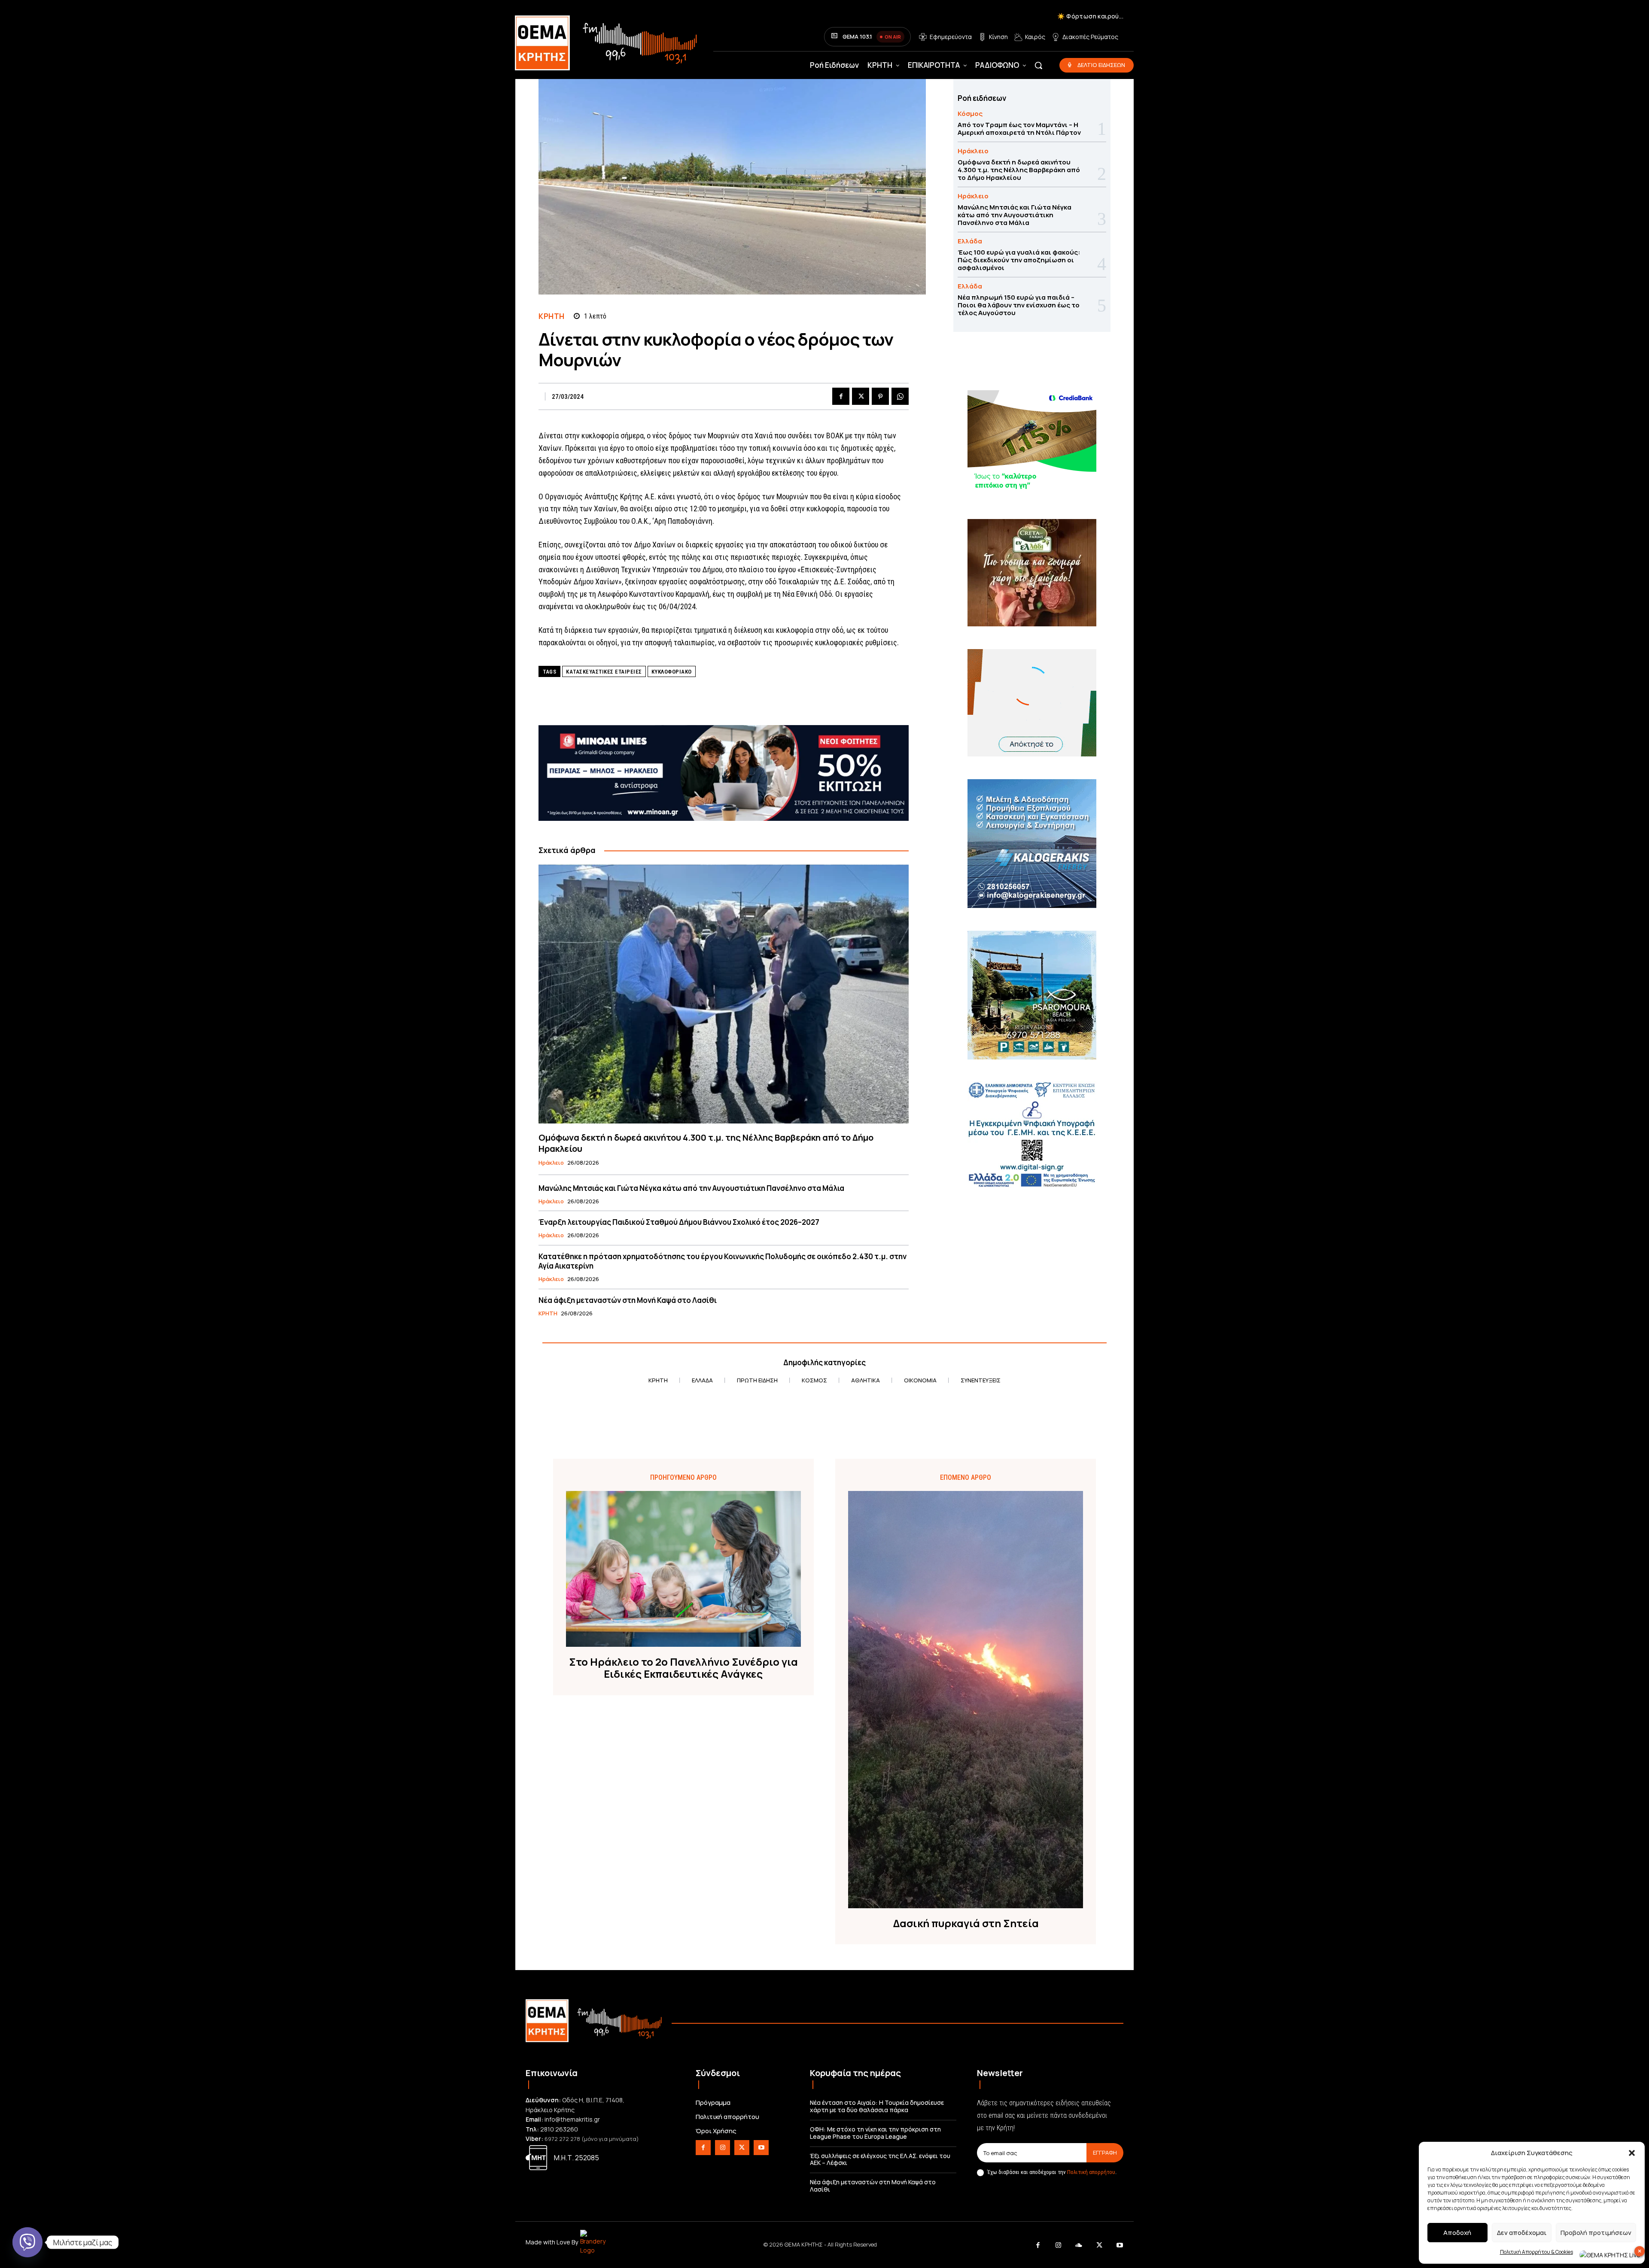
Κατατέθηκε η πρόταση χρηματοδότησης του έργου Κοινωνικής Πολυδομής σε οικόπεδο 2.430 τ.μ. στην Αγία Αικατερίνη (723, 1261)
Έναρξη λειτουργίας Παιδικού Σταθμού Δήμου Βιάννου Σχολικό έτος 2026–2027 (679, 1222)
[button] (1632, 2153)
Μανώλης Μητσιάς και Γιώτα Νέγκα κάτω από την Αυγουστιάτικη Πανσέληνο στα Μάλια (691, 1188)
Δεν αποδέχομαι (1522, 2233)
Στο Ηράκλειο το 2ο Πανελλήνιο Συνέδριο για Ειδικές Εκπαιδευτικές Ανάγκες (683, 1668)
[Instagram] (723, 2148)
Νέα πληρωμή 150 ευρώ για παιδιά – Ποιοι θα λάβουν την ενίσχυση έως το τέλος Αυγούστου (1019, 305)
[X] (861, 396)
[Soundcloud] (1079, 2246)
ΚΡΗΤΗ (552, 316)
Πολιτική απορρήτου (1091, 2172)
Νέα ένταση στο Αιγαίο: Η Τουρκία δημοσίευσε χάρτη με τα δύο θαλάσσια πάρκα (877, 2106)
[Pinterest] (880, 396)
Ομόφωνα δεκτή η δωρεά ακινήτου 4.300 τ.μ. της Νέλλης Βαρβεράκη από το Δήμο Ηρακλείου (706, 1143)
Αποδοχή (1457, 2233)
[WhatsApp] (900, 396)
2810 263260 (559, 2129)
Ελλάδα (970, 241)
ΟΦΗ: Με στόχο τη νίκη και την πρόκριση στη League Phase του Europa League (875, 2133)
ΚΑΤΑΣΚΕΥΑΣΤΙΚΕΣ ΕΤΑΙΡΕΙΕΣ (604, 672)
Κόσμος (970, 114)
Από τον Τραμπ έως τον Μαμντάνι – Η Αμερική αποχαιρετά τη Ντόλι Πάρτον (1019, 129)
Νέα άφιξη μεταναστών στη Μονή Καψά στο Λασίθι (628, 1300)
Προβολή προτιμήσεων (1596, 2233)
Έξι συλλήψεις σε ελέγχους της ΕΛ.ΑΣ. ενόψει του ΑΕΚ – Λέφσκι (880, 2159)
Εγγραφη (1105, 2153)
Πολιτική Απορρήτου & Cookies (1536, 2252)
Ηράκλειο (551, 1163)
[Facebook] (841, 396)
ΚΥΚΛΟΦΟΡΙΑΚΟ (672, 672)
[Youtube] (761, 2148)
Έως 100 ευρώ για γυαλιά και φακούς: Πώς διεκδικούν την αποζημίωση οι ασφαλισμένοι (1019, 260)
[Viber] (27, 2242)
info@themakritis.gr (572, 2119)
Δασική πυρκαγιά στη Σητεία (966, 1923)
